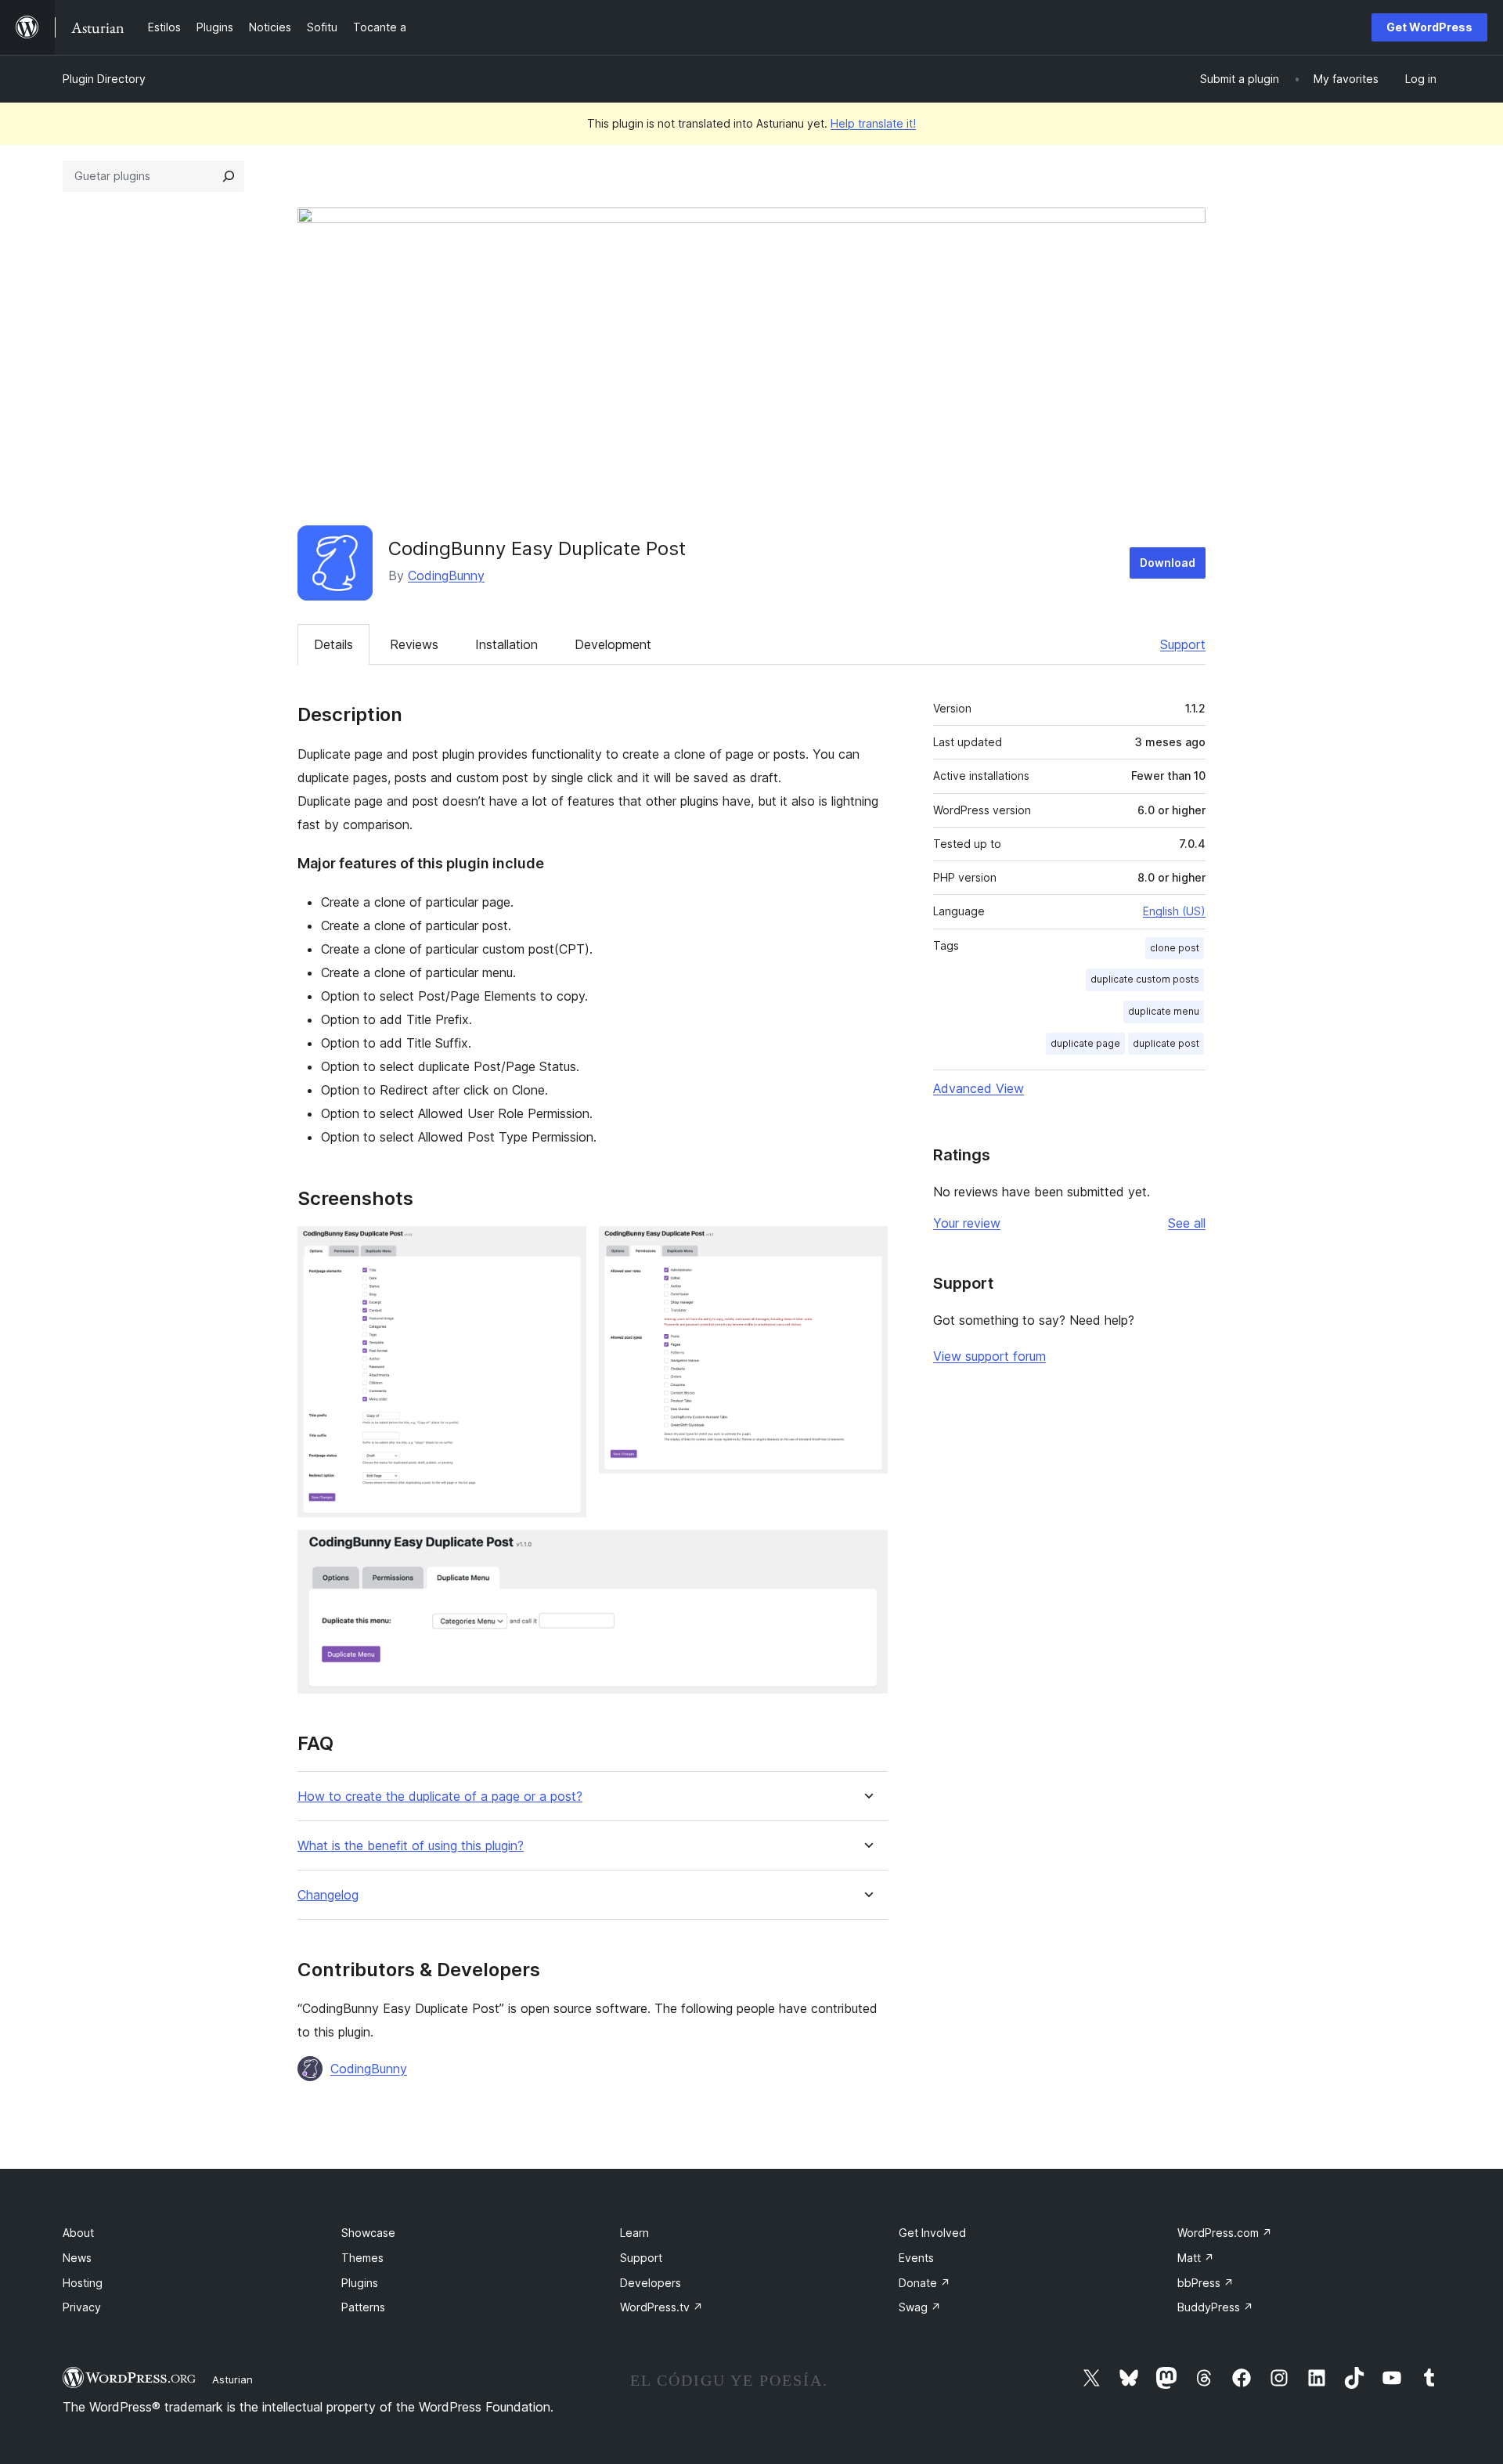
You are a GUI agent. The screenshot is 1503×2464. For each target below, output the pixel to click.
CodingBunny (446, 575)
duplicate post (1166, 1043)
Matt (1196, 2258)
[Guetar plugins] (229, 176)
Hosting (83, 2283)
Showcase (368, 2233)
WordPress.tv (661, 2307)
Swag (920, 2307)
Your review (967, 1223)
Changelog (328, 1895)
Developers (651, 2283)
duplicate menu (1164, 1011)
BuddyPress (1215, 2307)
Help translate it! (873, 123)
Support (1183, 644)
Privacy (82, 2307)
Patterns (363, 2307)
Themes (362, 2258)
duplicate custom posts (1145, 979)
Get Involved (932, 2233)
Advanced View (979, 1088)
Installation (506, 644)
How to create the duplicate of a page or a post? (440, 1797)
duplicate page (1085, 1043)
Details (333, 644)
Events (916, 2258)
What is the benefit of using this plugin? (411, 1846)
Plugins (360, 2283)
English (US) (1174, 911)
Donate (925, 2283)
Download (1168, 563)
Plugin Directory (104, 79)
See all (1187, 1223)
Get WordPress (1429, 27)
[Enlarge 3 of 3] (867, 1551)
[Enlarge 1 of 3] (565, 1247)
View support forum (989, 1356)
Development (613, 644)
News (77, 2258)
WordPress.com (1225, 2233)
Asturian (232, 2379)
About (78, 2233)
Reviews (414, 644)
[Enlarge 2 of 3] (867, 1247)
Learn (634, 2233)
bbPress (1206, 2283)
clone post (1175, 948)
